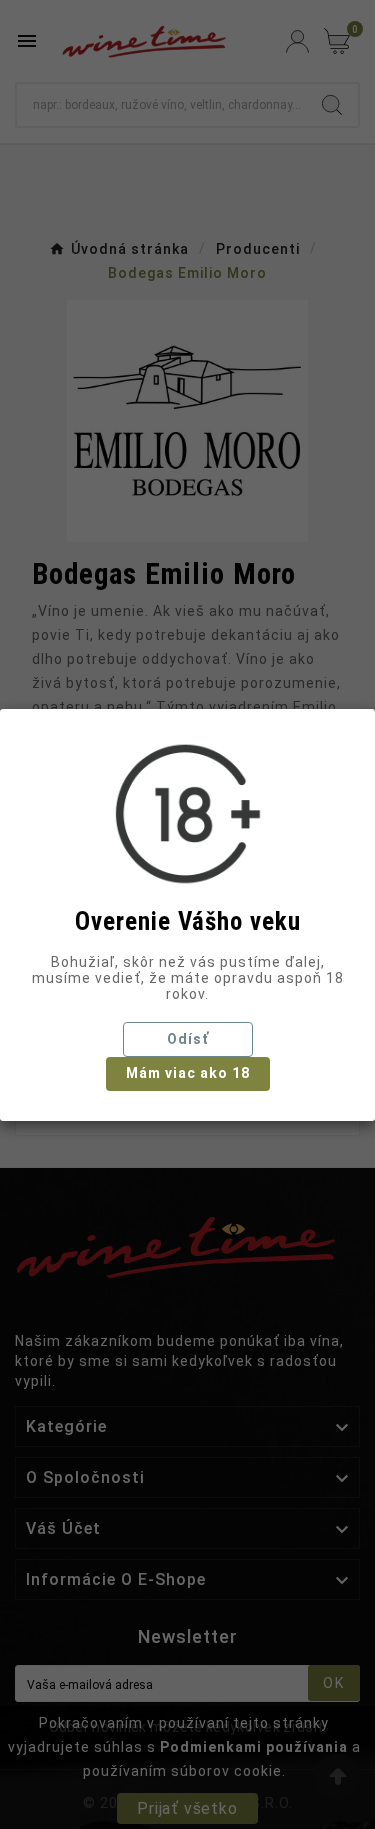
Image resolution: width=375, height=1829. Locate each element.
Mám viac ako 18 (188, 1073)
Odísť (188, 1039)
